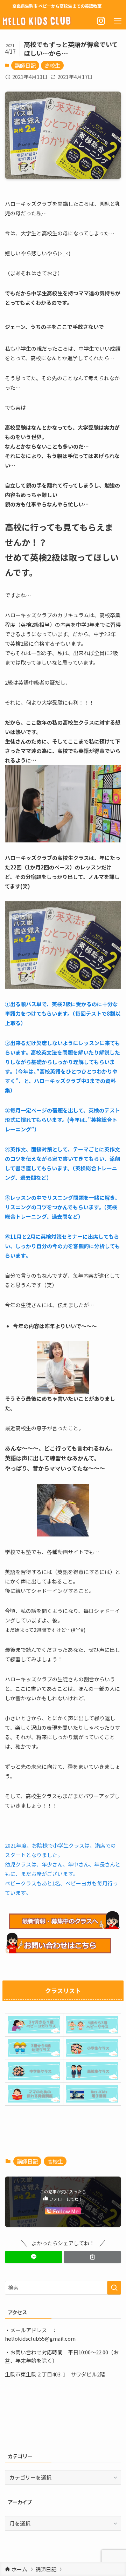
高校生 (52, 65)
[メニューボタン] (118, 21)
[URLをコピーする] (92, 2257)
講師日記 (25, 65)
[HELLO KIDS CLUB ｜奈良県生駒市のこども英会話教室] (37, 21)
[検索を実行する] (114, 2288)
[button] (34, 2257)
